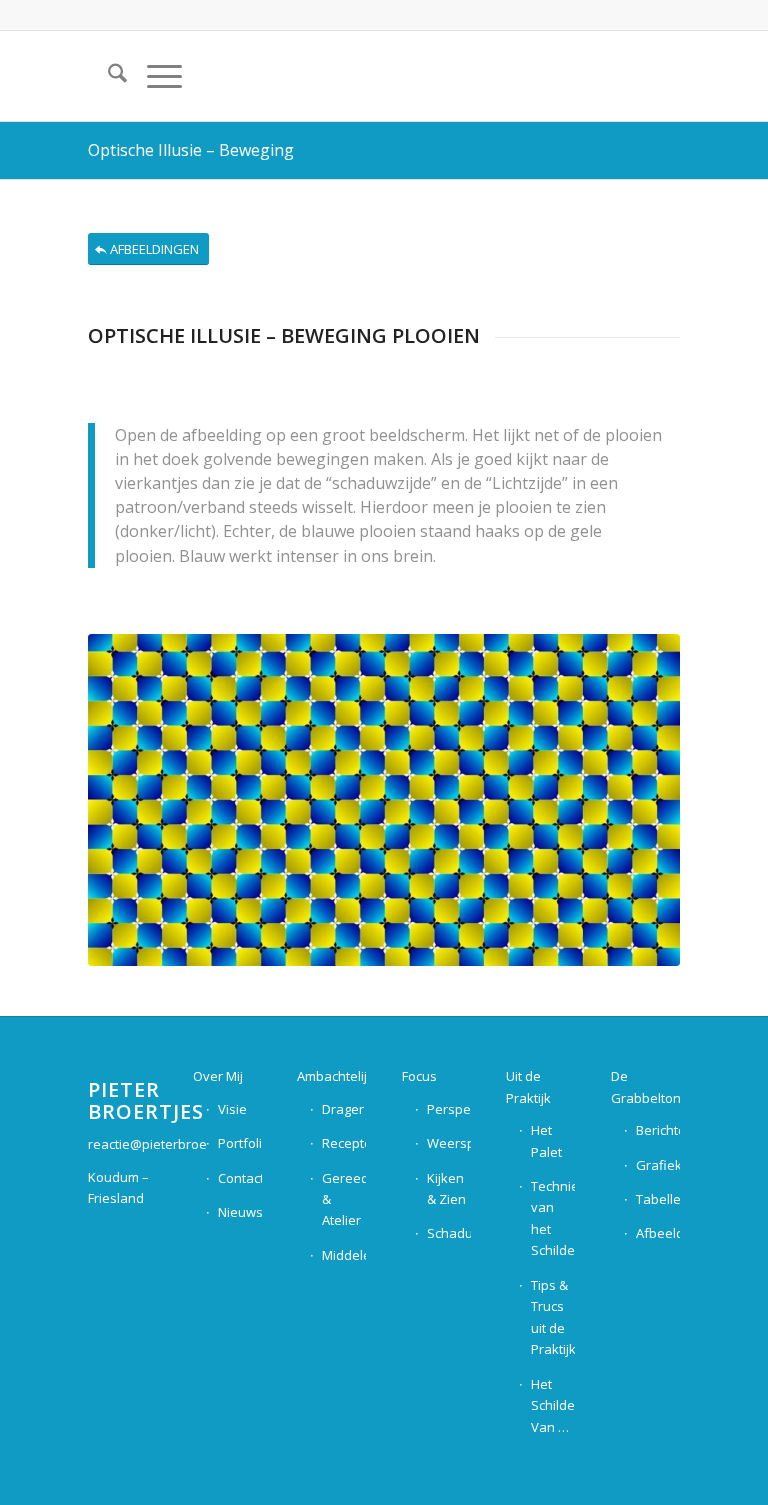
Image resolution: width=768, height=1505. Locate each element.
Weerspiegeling (449, 1143)
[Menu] (154, 76)
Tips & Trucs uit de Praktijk (553, 1317)
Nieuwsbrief (240, 1212)
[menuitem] (107, 76)
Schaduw (449, 1233)
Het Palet (546, 1140)
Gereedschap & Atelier (344, 1199)
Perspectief (449, 1109)
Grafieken (658, 1165)
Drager (343, 1109)
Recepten (344, 1143)
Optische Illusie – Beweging (191, 150)
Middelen (344, 1255)
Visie (232, 1109)
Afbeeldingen (658, 1233)
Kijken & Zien (446, 1188)
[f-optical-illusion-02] (383, 800)
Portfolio (240, 1143)
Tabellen (658, 1199)
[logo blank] (630, 76)
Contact (240, 1178)
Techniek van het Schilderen (553, 1218)
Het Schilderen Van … (553, 1405)
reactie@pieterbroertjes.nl (168, 1144)
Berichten (658, 1130)
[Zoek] (107, 76)
